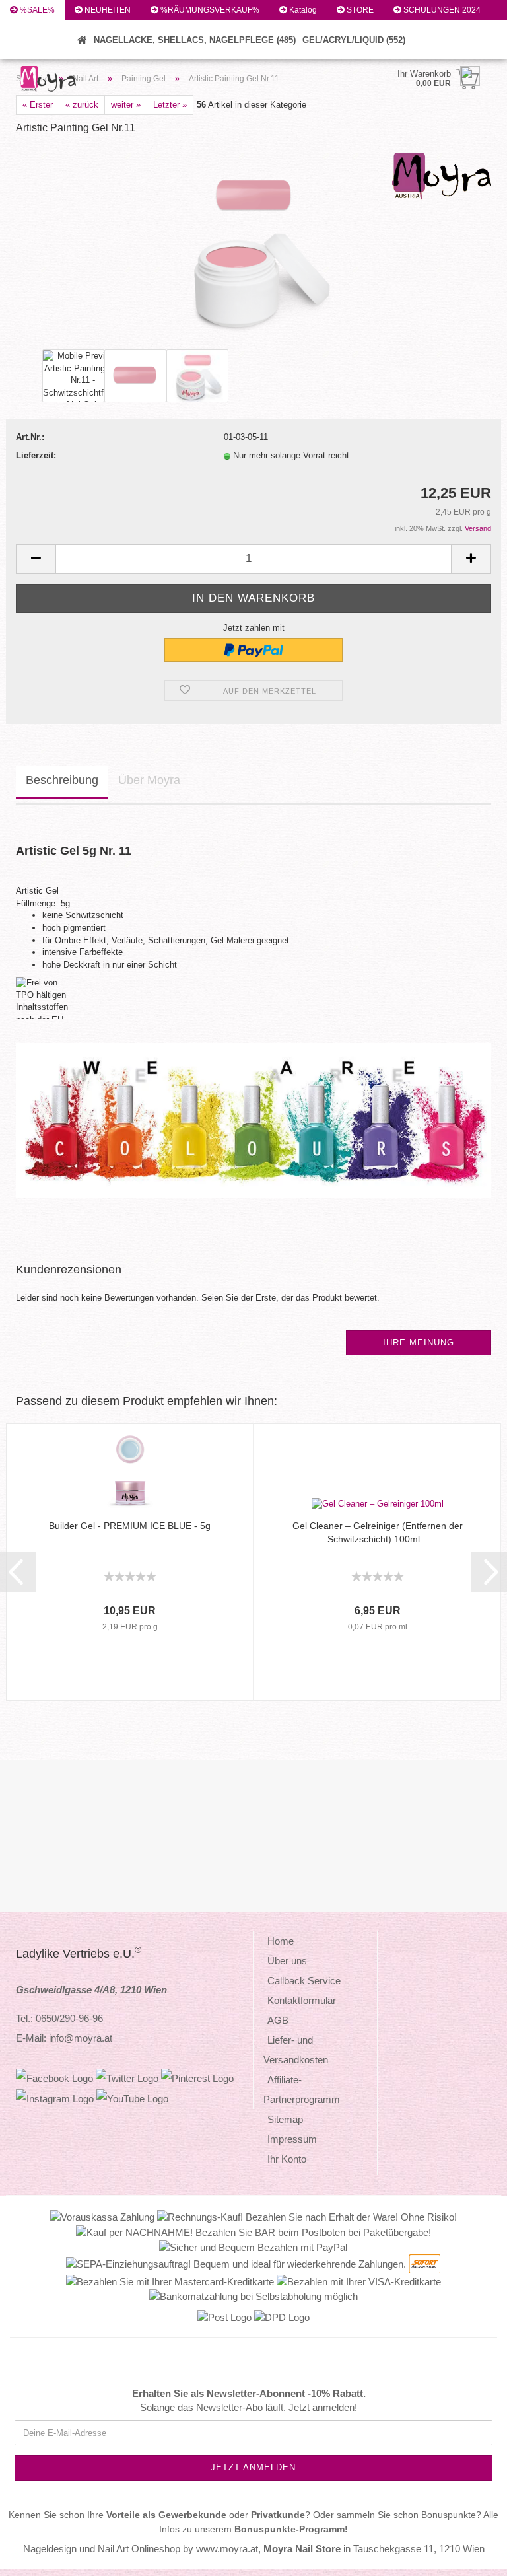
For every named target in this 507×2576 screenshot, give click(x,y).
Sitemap (285, 2119)
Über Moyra (149, 780)
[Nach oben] (471, 2556)
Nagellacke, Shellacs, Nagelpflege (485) (195, 40)
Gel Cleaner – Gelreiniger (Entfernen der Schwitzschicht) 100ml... (378, 1532)
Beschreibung (62, 780)
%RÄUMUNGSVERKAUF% (209, 10)
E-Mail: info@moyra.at (64, 2038)
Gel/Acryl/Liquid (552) (354, 40)
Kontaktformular (302, 2000)
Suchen (33, 50)
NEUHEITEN (107, 10)
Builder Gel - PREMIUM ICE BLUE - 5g (130, 1526)
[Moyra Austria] (71, 79)
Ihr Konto (287, 2159)
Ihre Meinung (419, 1342)
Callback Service (304, 1981)
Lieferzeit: (36, 455)
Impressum (292, 2139)
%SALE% (36, 10)
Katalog (302, 10)
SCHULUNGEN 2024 (441, 10)
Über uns (287, 1961)
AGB (278, 2020)
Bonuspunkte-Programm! (291, 2529)
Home (281, 1941)
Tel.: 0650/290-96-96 (59, 2018)
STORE (359, 10)
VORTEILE (38, 30)
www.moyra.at (227, 2549)
